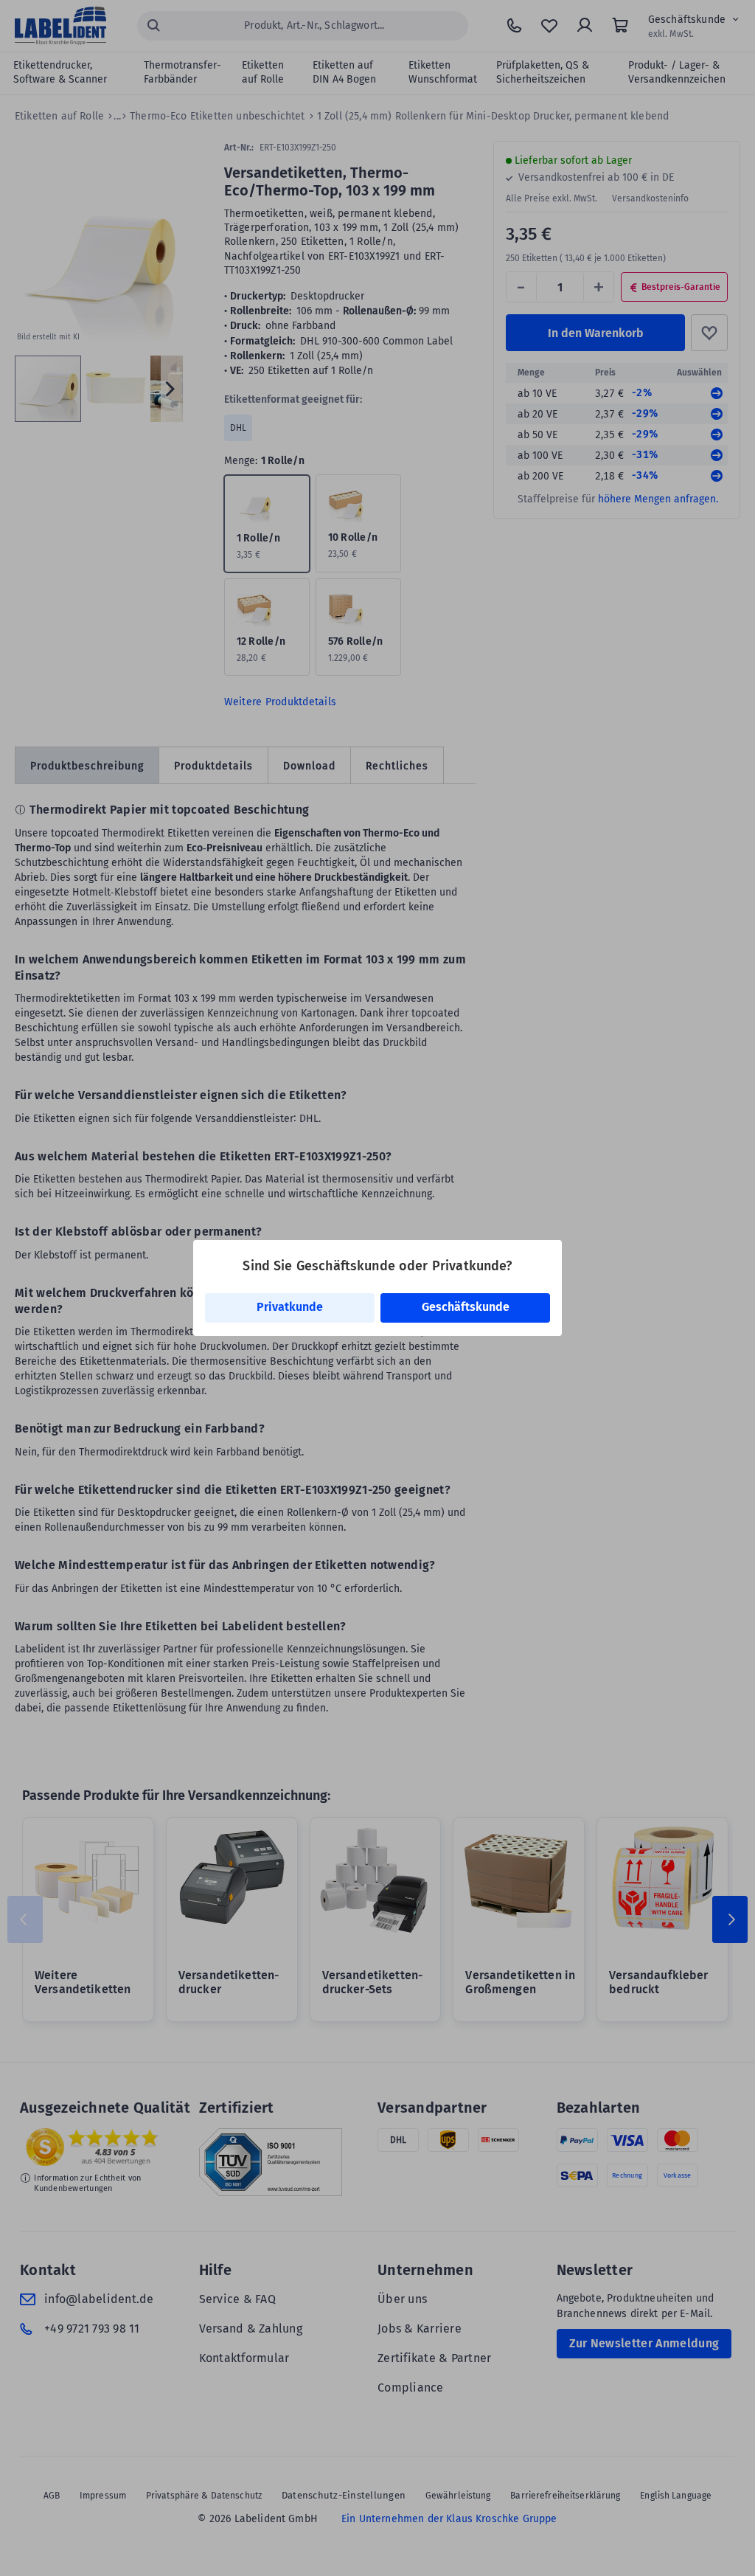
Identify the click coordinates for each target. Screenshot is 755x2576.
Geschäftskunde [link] (466, 1307)
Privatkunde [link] (290, 1307)
